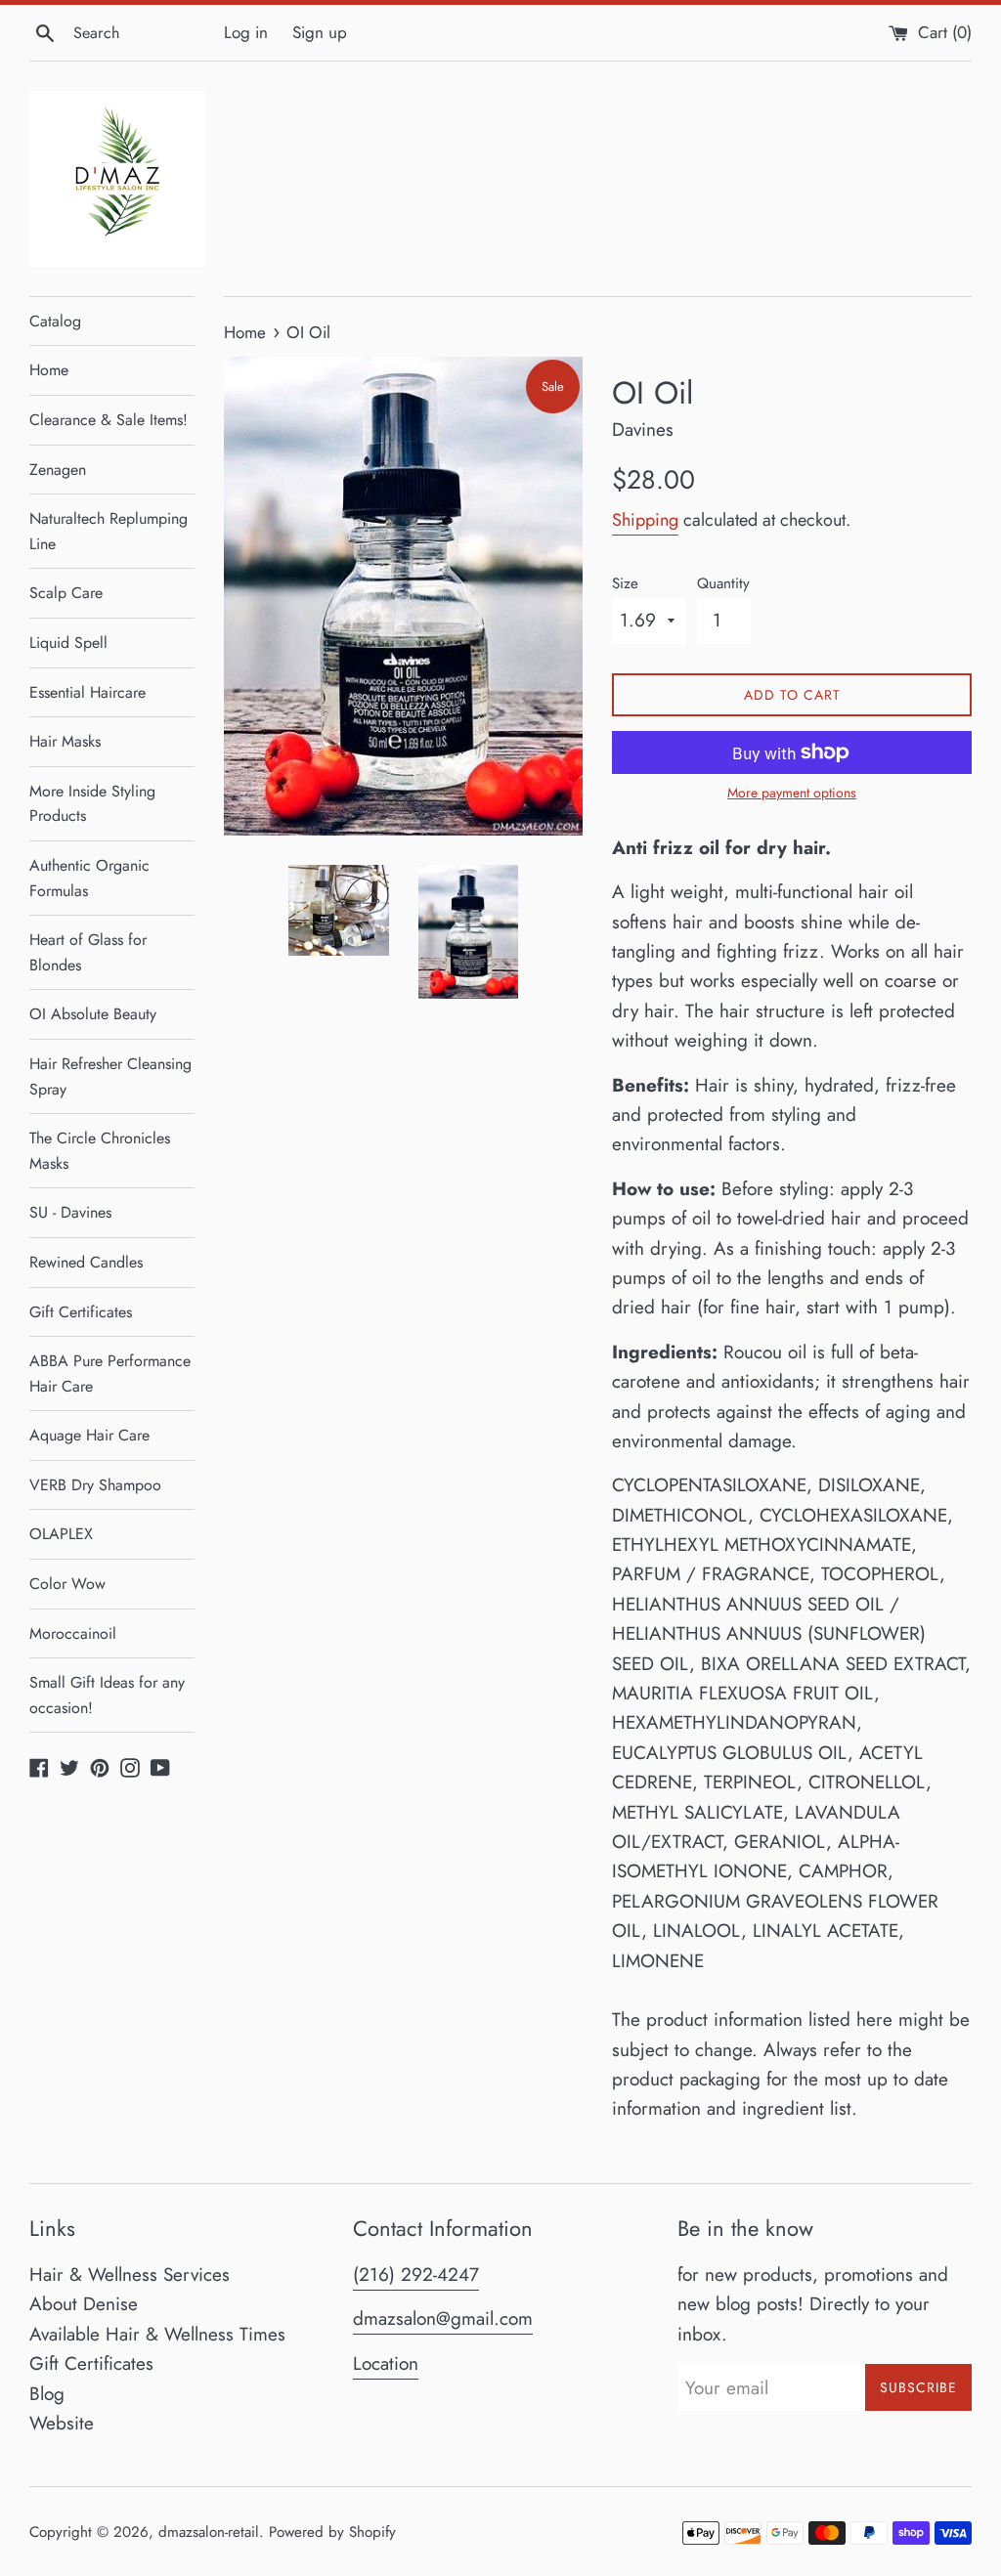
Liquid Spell (68, 643)
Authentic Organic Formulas (89, 878)
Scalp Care (66, 593)
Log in (246, 32)
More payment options (792, 793)
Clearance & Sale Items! (109, 420)
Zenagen (58, 470)
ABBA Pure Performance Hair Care (110, 1374)
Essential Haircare (87, 692)
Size (625, 583)
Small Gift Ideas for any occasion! (107, 1695)
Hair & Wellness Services (130, 2275)
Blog (47, 2394)
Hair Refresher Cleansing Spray (110, 1076)
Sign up (320, 32)
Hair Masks (65, 741)
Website (62, 2423)
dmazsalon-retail (209, 2532)
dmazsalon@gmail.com (443, 2318)
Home (49, 370)
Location (386, 2363)
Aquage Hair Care (89, 1435)
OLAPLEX (61, 1534)
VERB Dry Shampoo (95, 1485)
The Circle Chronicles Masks (100, 1151)
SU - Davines (70, 1212)
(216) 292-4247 (416, 2275)
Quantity (723, 583)
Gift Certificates (81, 1312)
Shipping (645, 520)
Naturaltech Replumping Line (109, 531)
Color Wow (67, 1584)
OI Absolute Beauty (93, 1014)
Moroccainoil (73, 1633)
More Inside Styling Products (92, 804)
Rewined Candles (86, 1262)
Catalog (55, 321)
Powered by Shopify (332, 2532)
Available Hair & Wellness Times (157, 2334)
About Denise (84, 2304)
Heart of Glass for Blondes (88, 952)
